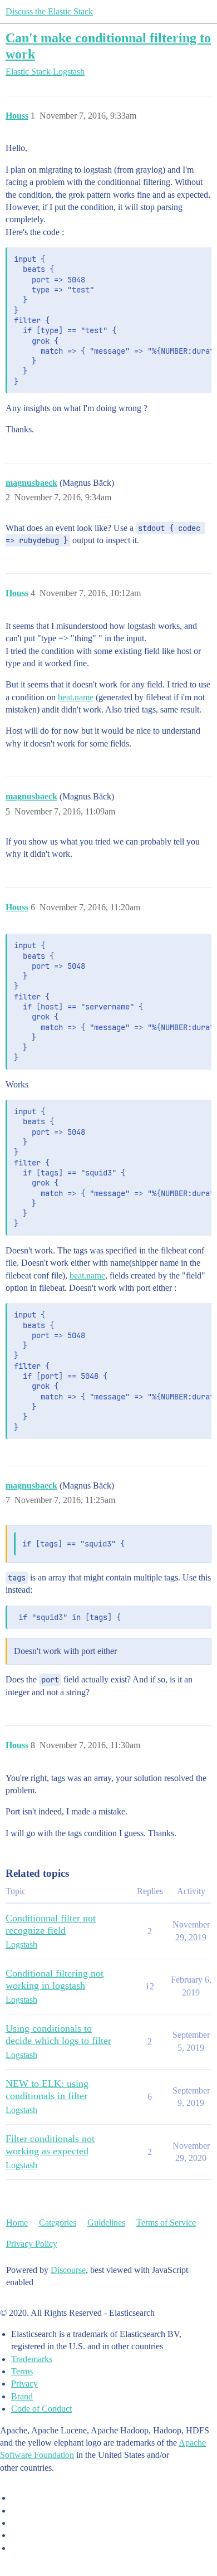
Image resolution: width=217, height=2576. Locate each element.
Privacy (24, 2384)
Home (17, 2223)
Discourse (68, 2270)
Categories (58, 2223)
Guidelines (106, 2223)
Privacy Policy (32, 2244)
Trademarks (32, 2359)
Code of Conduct (41, 2409)
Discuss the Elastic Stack (49, 11)
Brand (22, 2396)
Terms (22, 2371)
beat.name (76, 697)
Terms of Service (166, 2223)
